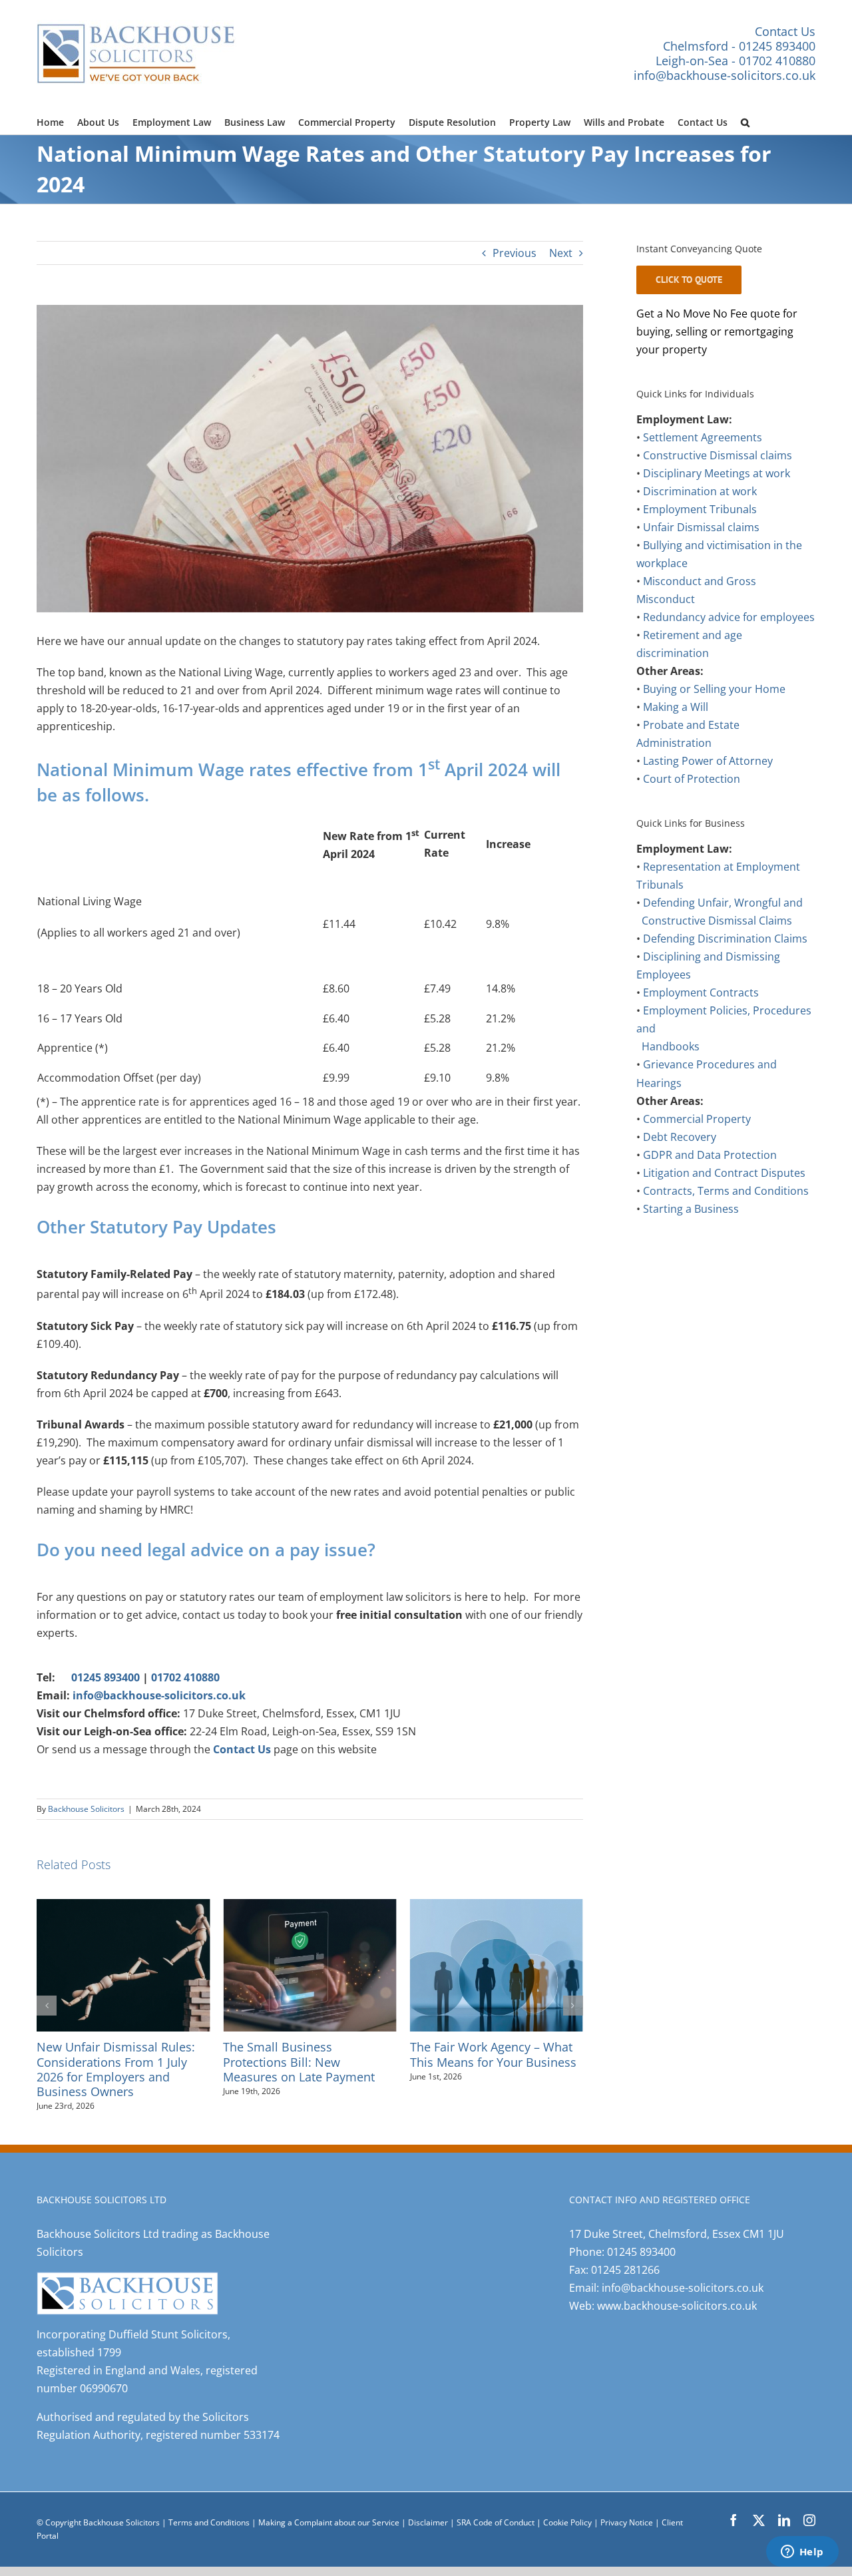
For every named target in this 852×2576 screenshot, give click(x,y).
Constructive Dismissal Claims (717, 921)
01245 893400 (106, 1677)
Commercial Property (697, 1119)
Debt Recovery (680, 1137)
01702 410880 (185, 1677)
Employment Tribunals (700, 509)
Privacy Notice (628, 2508)
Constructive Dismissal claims (718, 455)
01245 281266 (625, 2255)
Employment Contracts (701, 992)
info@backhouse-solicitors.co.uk (725, 75)
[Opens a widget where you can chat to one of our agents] (802, 2553)
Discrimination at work (700, 491)
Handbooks (671, 1046)
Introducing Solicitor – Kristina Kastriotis (495, 2054)
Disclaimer (428, 2508)
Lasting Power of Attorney (708, 761)
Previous (515, 253)
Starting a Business (691, 1209)
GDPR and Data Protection (710, 1155)
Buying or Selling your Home (714, 689)
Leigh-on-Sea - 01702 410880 (736, 61)
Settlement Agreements (703, 437)
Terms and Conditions (209, 2508)
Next (561, 253)
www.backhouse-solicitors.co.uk (677, 2291)
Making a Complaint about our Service (330, 2508)
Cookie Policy (568, 2508)
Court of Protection (692, 779)
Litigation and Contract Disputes (724, 1173)
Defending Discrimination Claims (725, 939)
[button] (745, 120)
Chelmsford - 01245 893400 (739, 46)
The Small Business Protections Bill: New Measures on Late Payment (112, 2061)
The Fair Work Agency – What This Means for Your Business (306, 2054)
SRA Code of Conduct (496, 2508)
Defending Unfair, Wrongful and (723, 903)
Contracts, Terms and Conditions (726, 1191)
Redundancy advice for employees (729, 617)
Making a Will (676, 707)
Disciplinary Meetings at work (717, 473)
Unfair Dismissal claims (701, 527)
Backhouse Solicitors (86, 1809)
